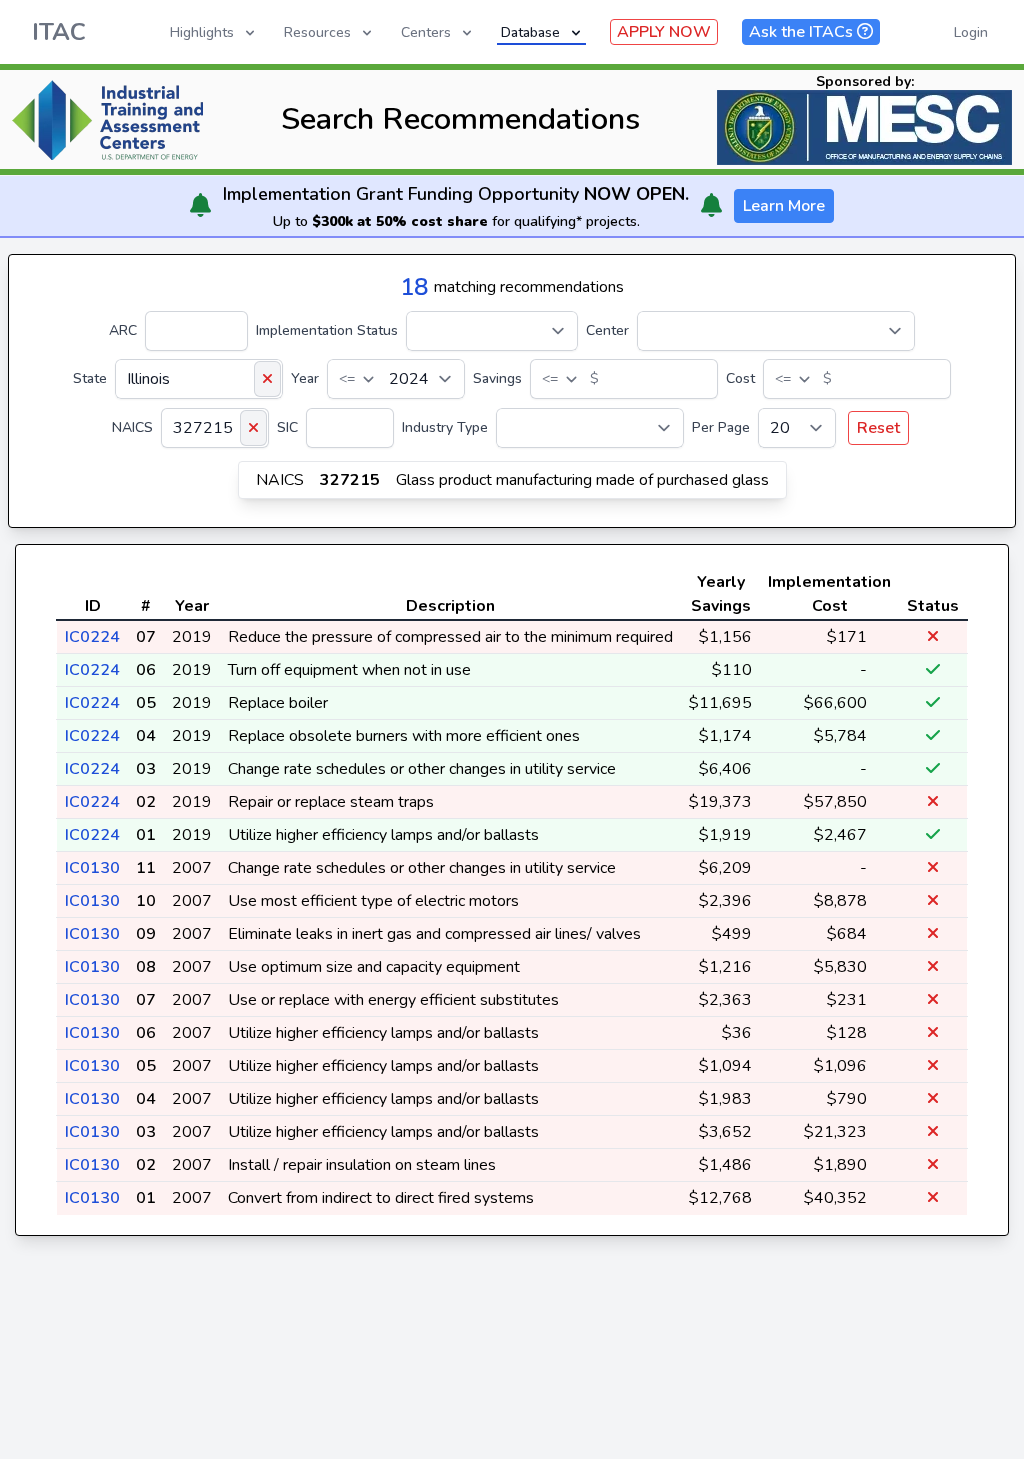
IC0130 (92, 868)
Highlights (202, 32)
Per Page (721, 427)
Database (530, 32)
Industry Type (445, 427)
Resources (317, 32)
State (90, 378)
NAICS (132, 427)
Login (971, 32)
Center (607, 330)
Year (305, 378)
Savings (497, 378)
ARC (123, 330)
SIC (287, 427)
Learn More (784, 206)
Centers (426, 32)
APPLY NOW (664, 32)
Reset (878, 428)
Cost (740, 378)
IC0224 (92, 637)
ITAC (59, 32)
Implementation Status (327, 330)
